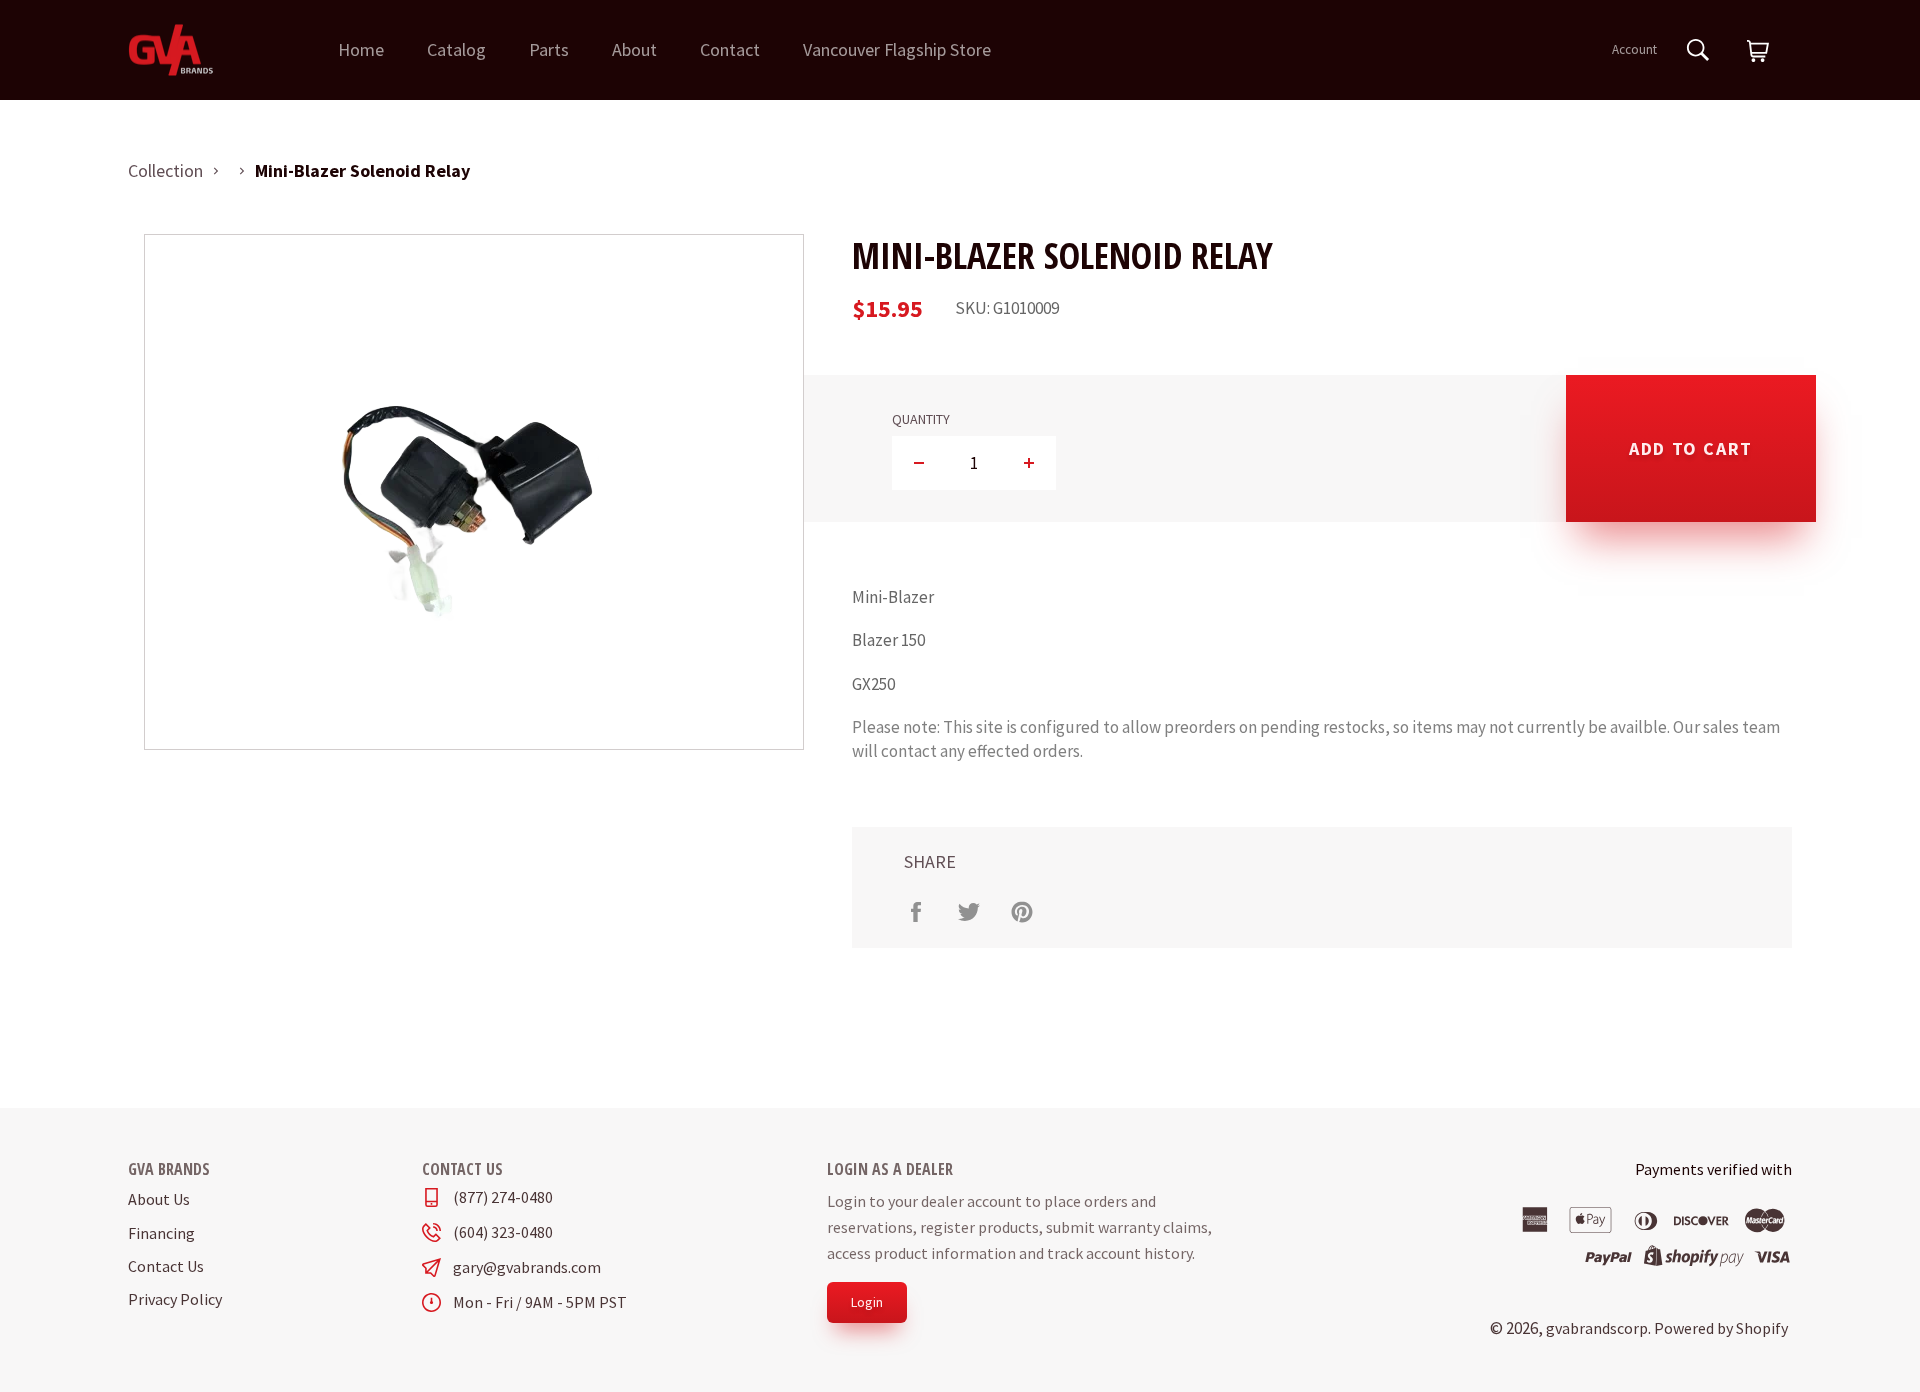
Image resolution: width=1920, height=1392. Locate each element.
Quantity (921, 419)
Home (361, 49)
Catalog (456, 49)
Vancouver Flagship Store (897, 49)
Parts (549, 49)
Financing (161, 1233)
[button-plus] (1028, 463)
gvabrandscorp (1597, 1328)
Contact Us (166, 1266)
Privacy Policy (175, 1299)
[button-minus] (919, 463)
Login (867, 1302)
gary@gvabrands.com (527, 1267)
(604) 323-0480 (503, 1232)
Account (1634, 49)
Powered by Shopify (1721, 1328)
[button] (1758, 52)
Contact (730, 49)
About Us (159, 1199)
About (634, 49)
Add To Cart (1691, 448)
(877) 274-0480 (503, 1197)
